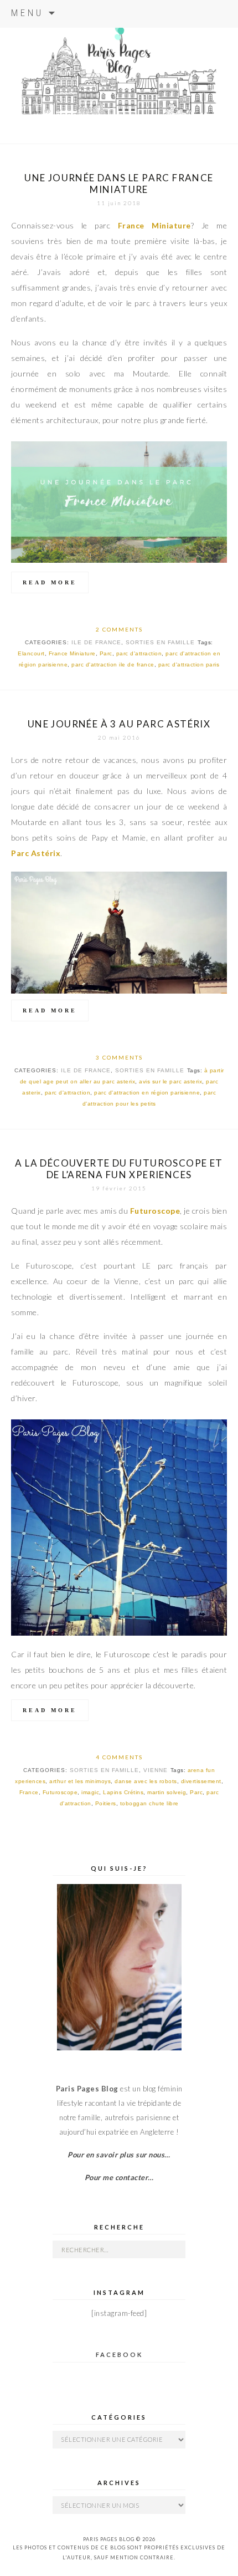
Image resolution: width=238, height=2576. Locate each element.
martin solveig (167, 1792)
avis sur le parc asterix (170, 1081)
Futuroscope (60, 1792)
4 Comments (119, 1757)
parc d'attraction (139, 653)
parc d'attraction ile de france (113, 665)
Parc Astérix (36, 853)
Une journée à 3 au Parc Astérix (119, 724)
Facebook (119, 2354)
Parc (106, 653)
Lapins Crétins (123, 1792)
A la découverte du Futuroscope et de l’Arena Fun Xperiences (119, 1169)
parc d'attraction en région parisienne (147, 1093)
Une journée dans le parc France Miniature (119, 184)
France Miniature (72, 653)
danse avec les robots (146, 1781)
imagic (90, 1792)
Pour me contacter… (119, 2177)
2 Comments (119, 629)
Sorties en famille (160, 642)
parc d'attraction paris (189, 665)
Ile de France (96, 642)
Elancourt (31, 653)
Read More (50, 582)
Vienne (156, 1770)
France (29, 1792)
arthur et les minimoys (80, 1781)
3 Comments (119, 1057)
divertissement (201, 1781)
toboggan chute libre (149, 1803)
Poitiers (106, 1803)
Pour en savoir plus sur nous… (119, 2155)
